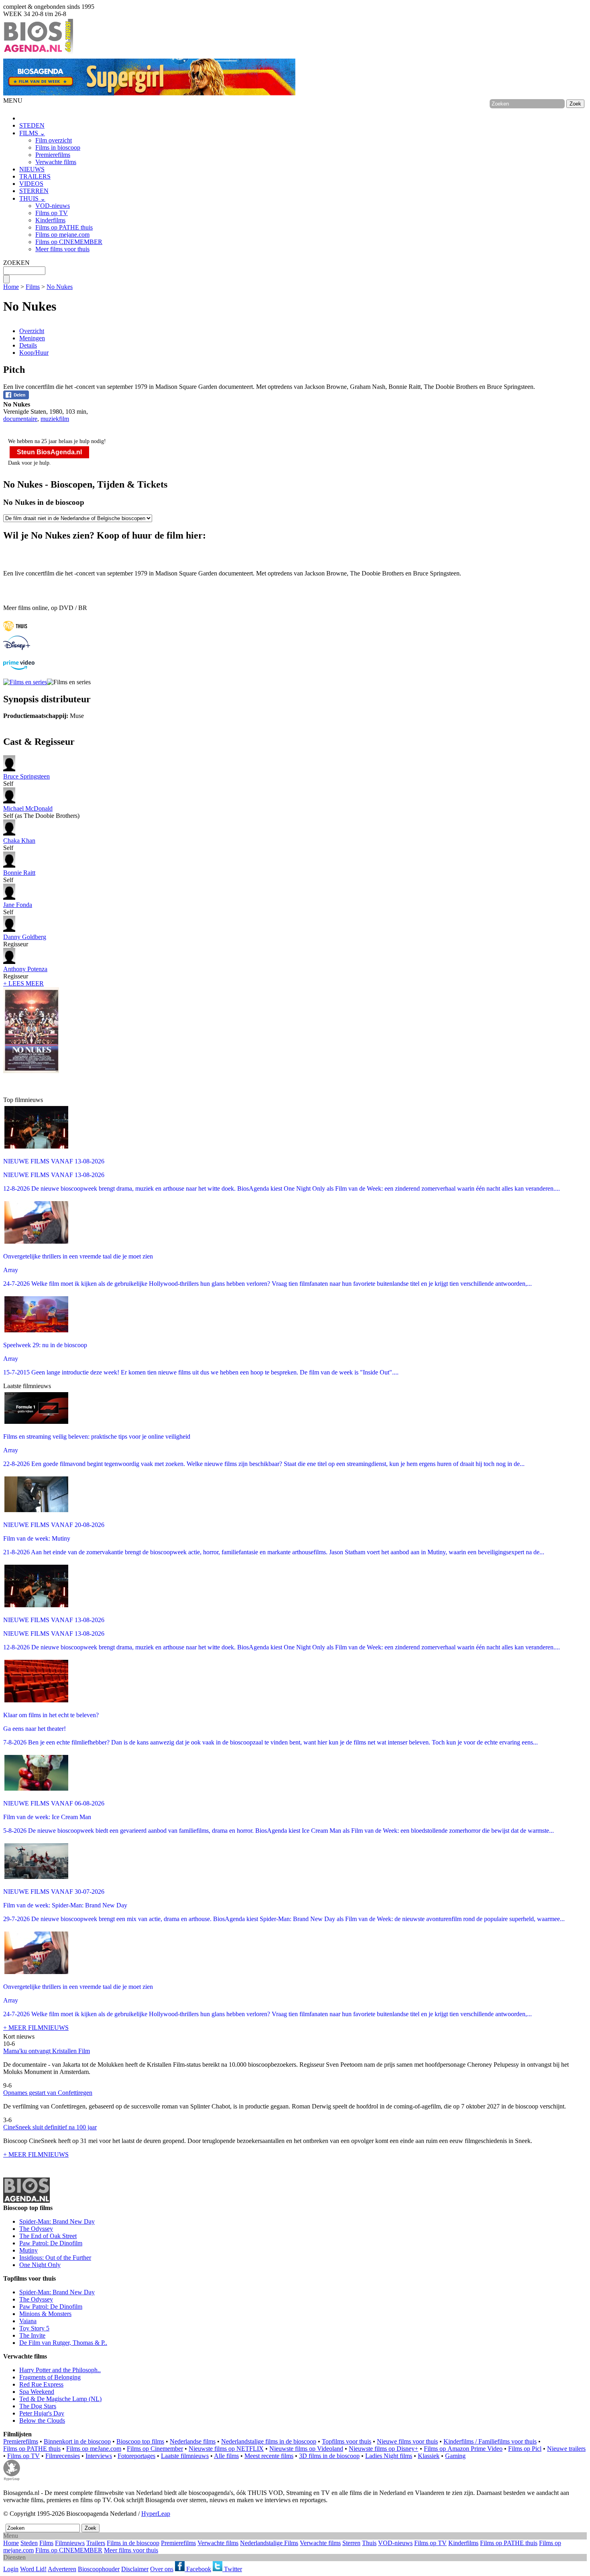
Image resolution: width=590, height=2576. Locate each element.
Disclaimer (135, 2569)
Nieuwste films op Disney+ (383, 2449)
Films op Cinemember (155, 2449)
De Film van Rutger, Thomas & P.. (63, 2343)
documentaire (20, 419)
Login (11, 2569)
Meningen (32, 338)
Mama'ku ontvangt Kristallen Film (47, 2051)
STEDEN (32, 125)
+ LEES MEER (23, 983)
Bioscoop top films (140, 2441)
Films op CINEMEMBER (69, 242)
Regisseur (25, 940)
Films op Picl (525, 2449)
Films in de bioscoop (133, 2543)
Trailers (96, 2543)
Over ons (162, 2569)
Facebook (198, 2569)
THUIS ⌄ (32, 198)
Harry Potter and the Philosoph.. (60, 2370)
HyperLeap (156, 2514)
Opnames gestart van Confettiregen (48, 2093)
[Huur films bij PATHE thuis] (15, 632)
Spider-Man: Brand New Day (57, 2221)
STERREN (34, 191)
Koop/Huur (34, 353)
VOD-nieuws (53, 206)
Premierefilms (53, 155)
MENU (13, 101)
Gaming (455, 2456)
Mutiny (28, 2250)
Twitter (232, 2569)
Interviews (99, 2456)
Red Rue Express (41, 2384)
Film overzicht (54, 140)
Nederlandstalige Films (269, 2543)
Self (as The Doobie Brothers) (41, 812)
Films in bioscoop (58, 147)
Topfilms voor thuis (347, 2441)
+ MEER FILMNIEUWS (36, 2028)
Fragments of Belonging (50, 2377)
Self (26, 780)
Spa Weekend (37, 2392)
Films (33, 287)
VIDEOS (31, 184)
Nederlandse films (193, 2441)
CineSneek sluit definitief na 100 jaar (50, 2127)
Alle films (226, 2456)
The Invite (32, 2335)
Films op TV (52, 213)
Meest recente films (269, 2456)
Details (28, 345)
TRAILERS (35, 176)
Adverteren (62, 2569)
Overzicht (32, 331)
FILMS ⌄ (32, 133)
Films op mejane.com (62, 235)
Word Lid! (33, 2569)
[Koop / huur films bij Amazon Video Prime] (19, 668)
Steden (29, 2543)
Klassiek (429, 2456)
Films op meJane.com (94, 2449)
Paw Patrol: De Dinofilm (51, 2243)
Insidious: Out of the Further (55, 2258)
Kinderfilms (50, 220)
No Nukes (60, 287)
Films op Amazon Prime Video (463, 2449)
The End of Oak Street (48, 2236)
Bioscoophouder (99, 2569)
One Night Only (40, 2265)
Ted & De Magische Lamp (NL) (60, 2399)
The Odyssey (36, 2229)
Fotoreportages (136, 2456)
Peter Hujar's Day (42, 2413)
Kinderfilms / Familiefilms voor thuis (490, 2441)
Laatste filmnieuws (185, 2456)
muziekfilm (55, 419)
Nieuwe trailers (566, 2449)
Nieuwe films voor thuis (407, 2441)
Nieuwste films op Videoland (306, 2449)
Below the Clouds (42, 2420)
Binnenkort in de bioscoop (77, 2441)
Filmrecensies (63, 2456)
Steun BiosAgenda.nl (49, 452)
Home (11, 287)
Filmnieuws (70, 2543)
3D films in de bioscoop (329, 2456)
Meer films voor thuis (62, 249)
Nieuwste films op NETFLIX (226, 2449)
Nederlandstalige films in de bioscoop (269, 2441)
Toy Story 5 (34, 2328)
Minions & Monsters (45, 2314)
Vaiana (28, 2321)
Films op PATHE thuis (64, 227)
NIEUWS (32, 169)
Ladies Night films (389, 2456)
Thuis (369, 2543)
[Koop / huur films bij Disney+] (17, 648)
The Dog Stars (38, 2406)
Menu (11, 2536)
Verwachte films (56, 162)
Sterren (351, 2543)
